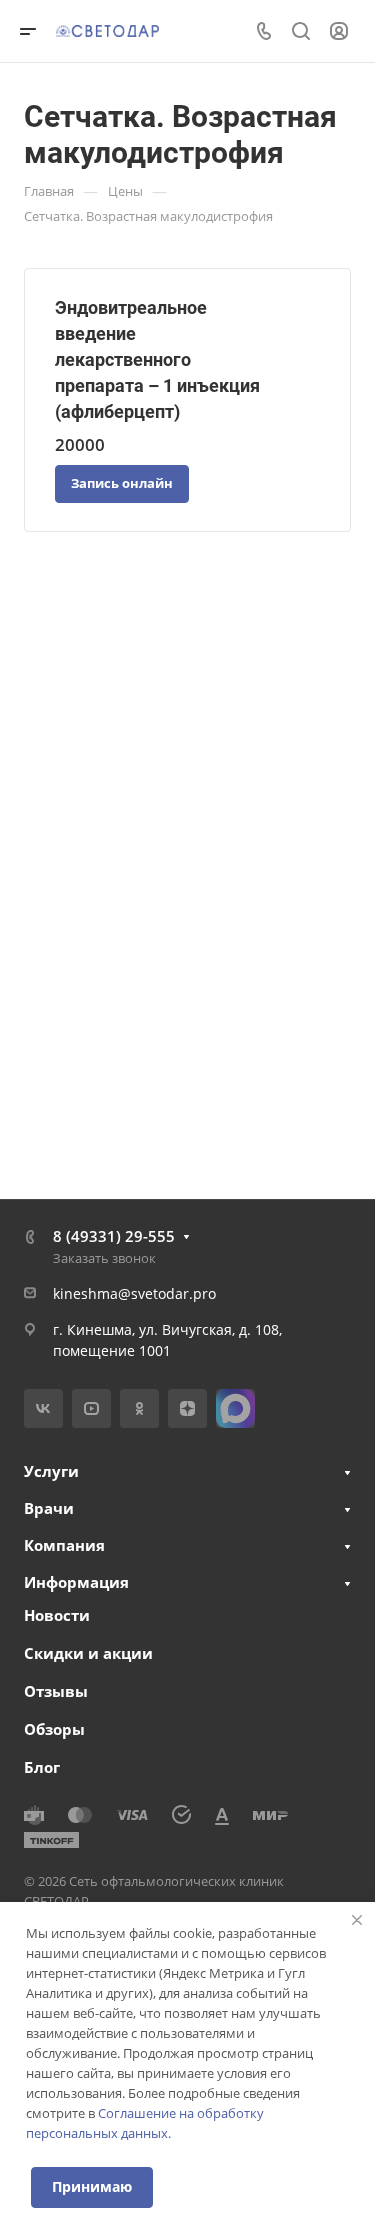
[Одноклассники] (139, 1408)
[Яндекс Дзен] (187, 1408)
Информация (76, 1582)
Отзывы (56, 1691)
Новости (57, 1615)
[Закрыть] (357, 1920)
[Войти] (339, 31)
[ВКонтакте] (43, 1408)
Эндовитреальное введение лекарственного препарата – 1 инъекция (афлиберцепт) (157, 359)
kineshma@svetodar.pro (134, 1293)
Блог (42, 1767)
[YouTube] (91, 1408)
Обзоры (54, 1729)
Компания (64, 1545)
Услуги (51, 1471)
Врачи (49, 1508)
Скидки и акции (88, 1653)
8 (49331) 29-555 (114, 1236)
